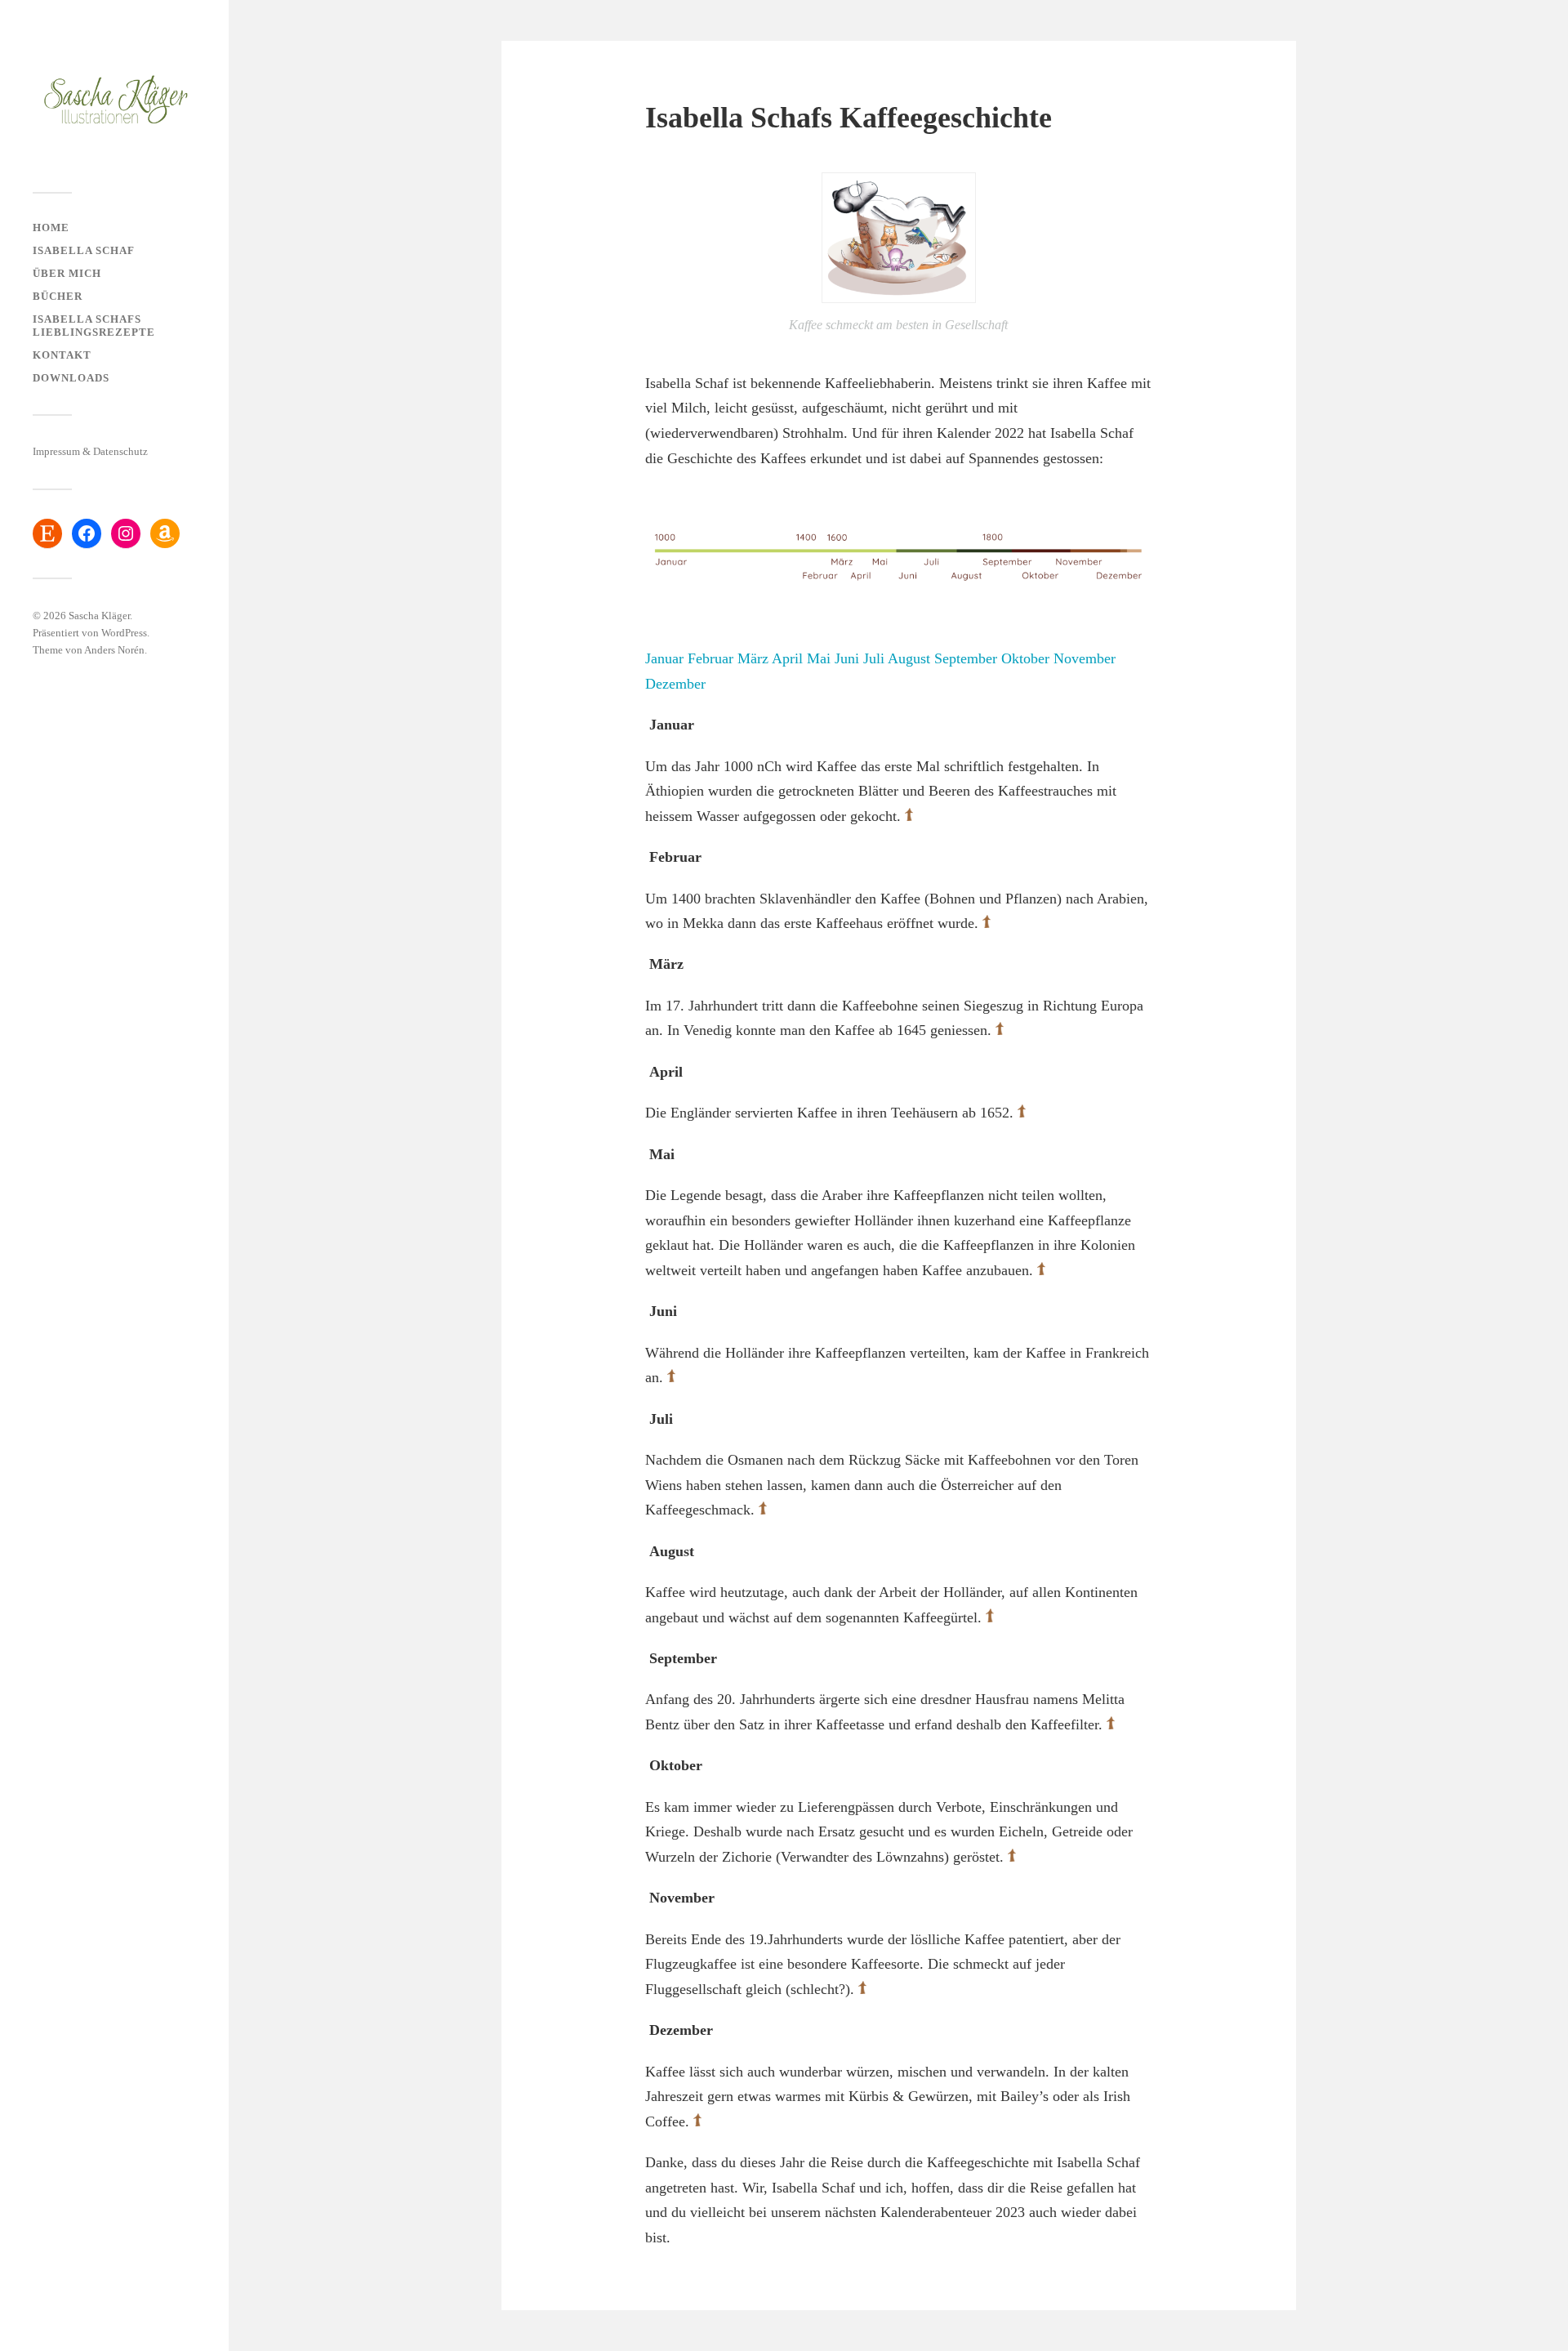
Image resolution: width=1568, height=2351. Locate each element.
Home (51, 228)
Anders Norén (114, 650)
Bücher (58, 297)
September (966, 658)
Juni (847, 658)
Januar (664, 658)
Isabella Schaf (84, 251)
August (909, 658)
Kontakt (62, 355)
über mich (67, 274)
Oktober (1025, 658)
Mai (821, 658)
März (753, 658)
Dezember (675, 684)
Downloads (71, 378)
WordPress (124, 633)
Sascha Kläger (99, 616)
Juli (874, 658)
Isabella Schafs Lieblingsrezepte (94, 326)
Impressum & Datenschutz (90, 452)
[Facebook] (87, 533)
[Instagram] (126, 533)
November (1085, 658)
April (787, 658)
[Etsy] (47, 533)
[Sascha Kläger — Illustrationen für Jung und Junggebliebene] (114, 102)
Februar (710, 658)
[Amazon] (165, 533)
